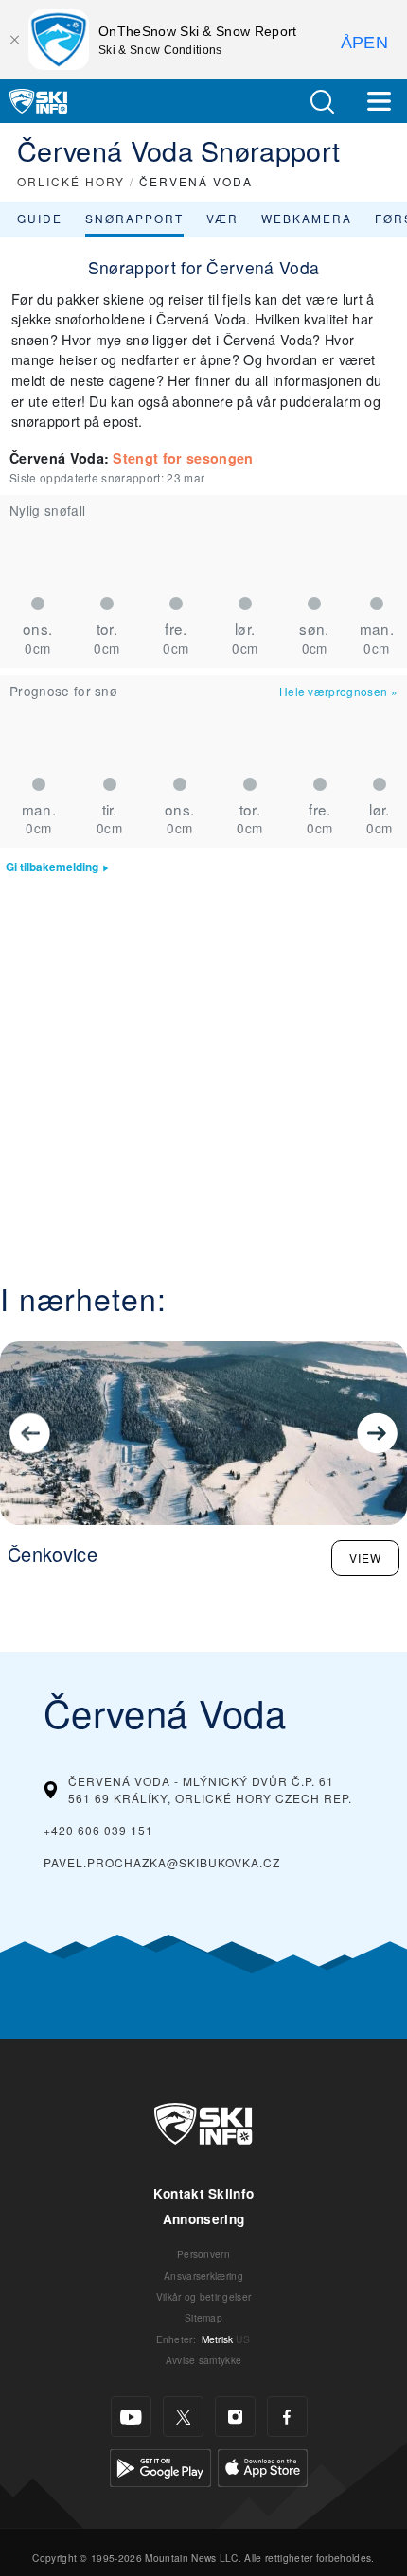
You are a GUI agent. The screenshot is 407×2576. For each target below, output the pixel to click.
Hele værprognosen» (338, 691)
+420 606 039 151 (98, 1830)
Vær (222, 218)
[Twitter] (183, 2417)
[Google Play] (160, 2466)
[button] (322, 102)
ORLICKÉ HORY (71, 181)
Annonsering (204, 2219)
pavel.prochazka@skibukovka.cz (162, 1862)
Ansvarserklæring (203, 2276)
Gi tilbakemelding (52, 867)
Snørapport (134, 218)
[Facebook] (287, 2417)
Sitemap (203, 2317)
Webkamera (307, 218)
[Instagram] (235, 2417)
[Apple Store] (263, 2466)
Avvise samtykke (204, 2360)
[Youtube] (131, 2417)
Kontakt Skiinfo (204, 2193)
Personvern (203, 2254)
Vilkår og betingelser (204, 2296)
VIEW (365, 1558)
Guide (40, 218)
